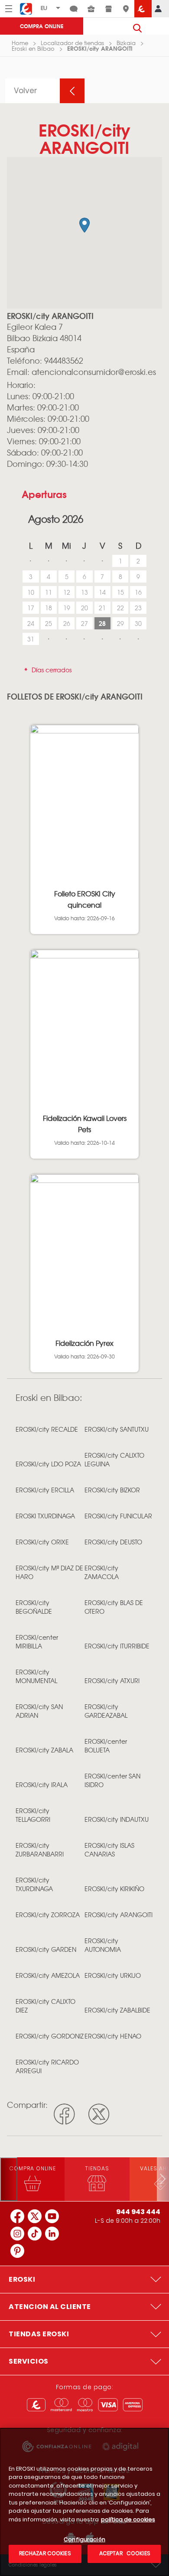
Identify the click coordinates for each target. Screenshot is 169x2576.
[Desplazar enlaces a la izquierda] (9, 2179)
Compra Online (42, 26)
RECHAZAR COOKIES (45, 2553)
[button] (84, 225)
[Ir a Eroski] (143, 9)
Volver (26, 91)
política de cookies (128, 2519)
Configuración (84, 2540)
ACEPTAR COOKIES (124, 2553)
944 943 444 (138, 2212)
